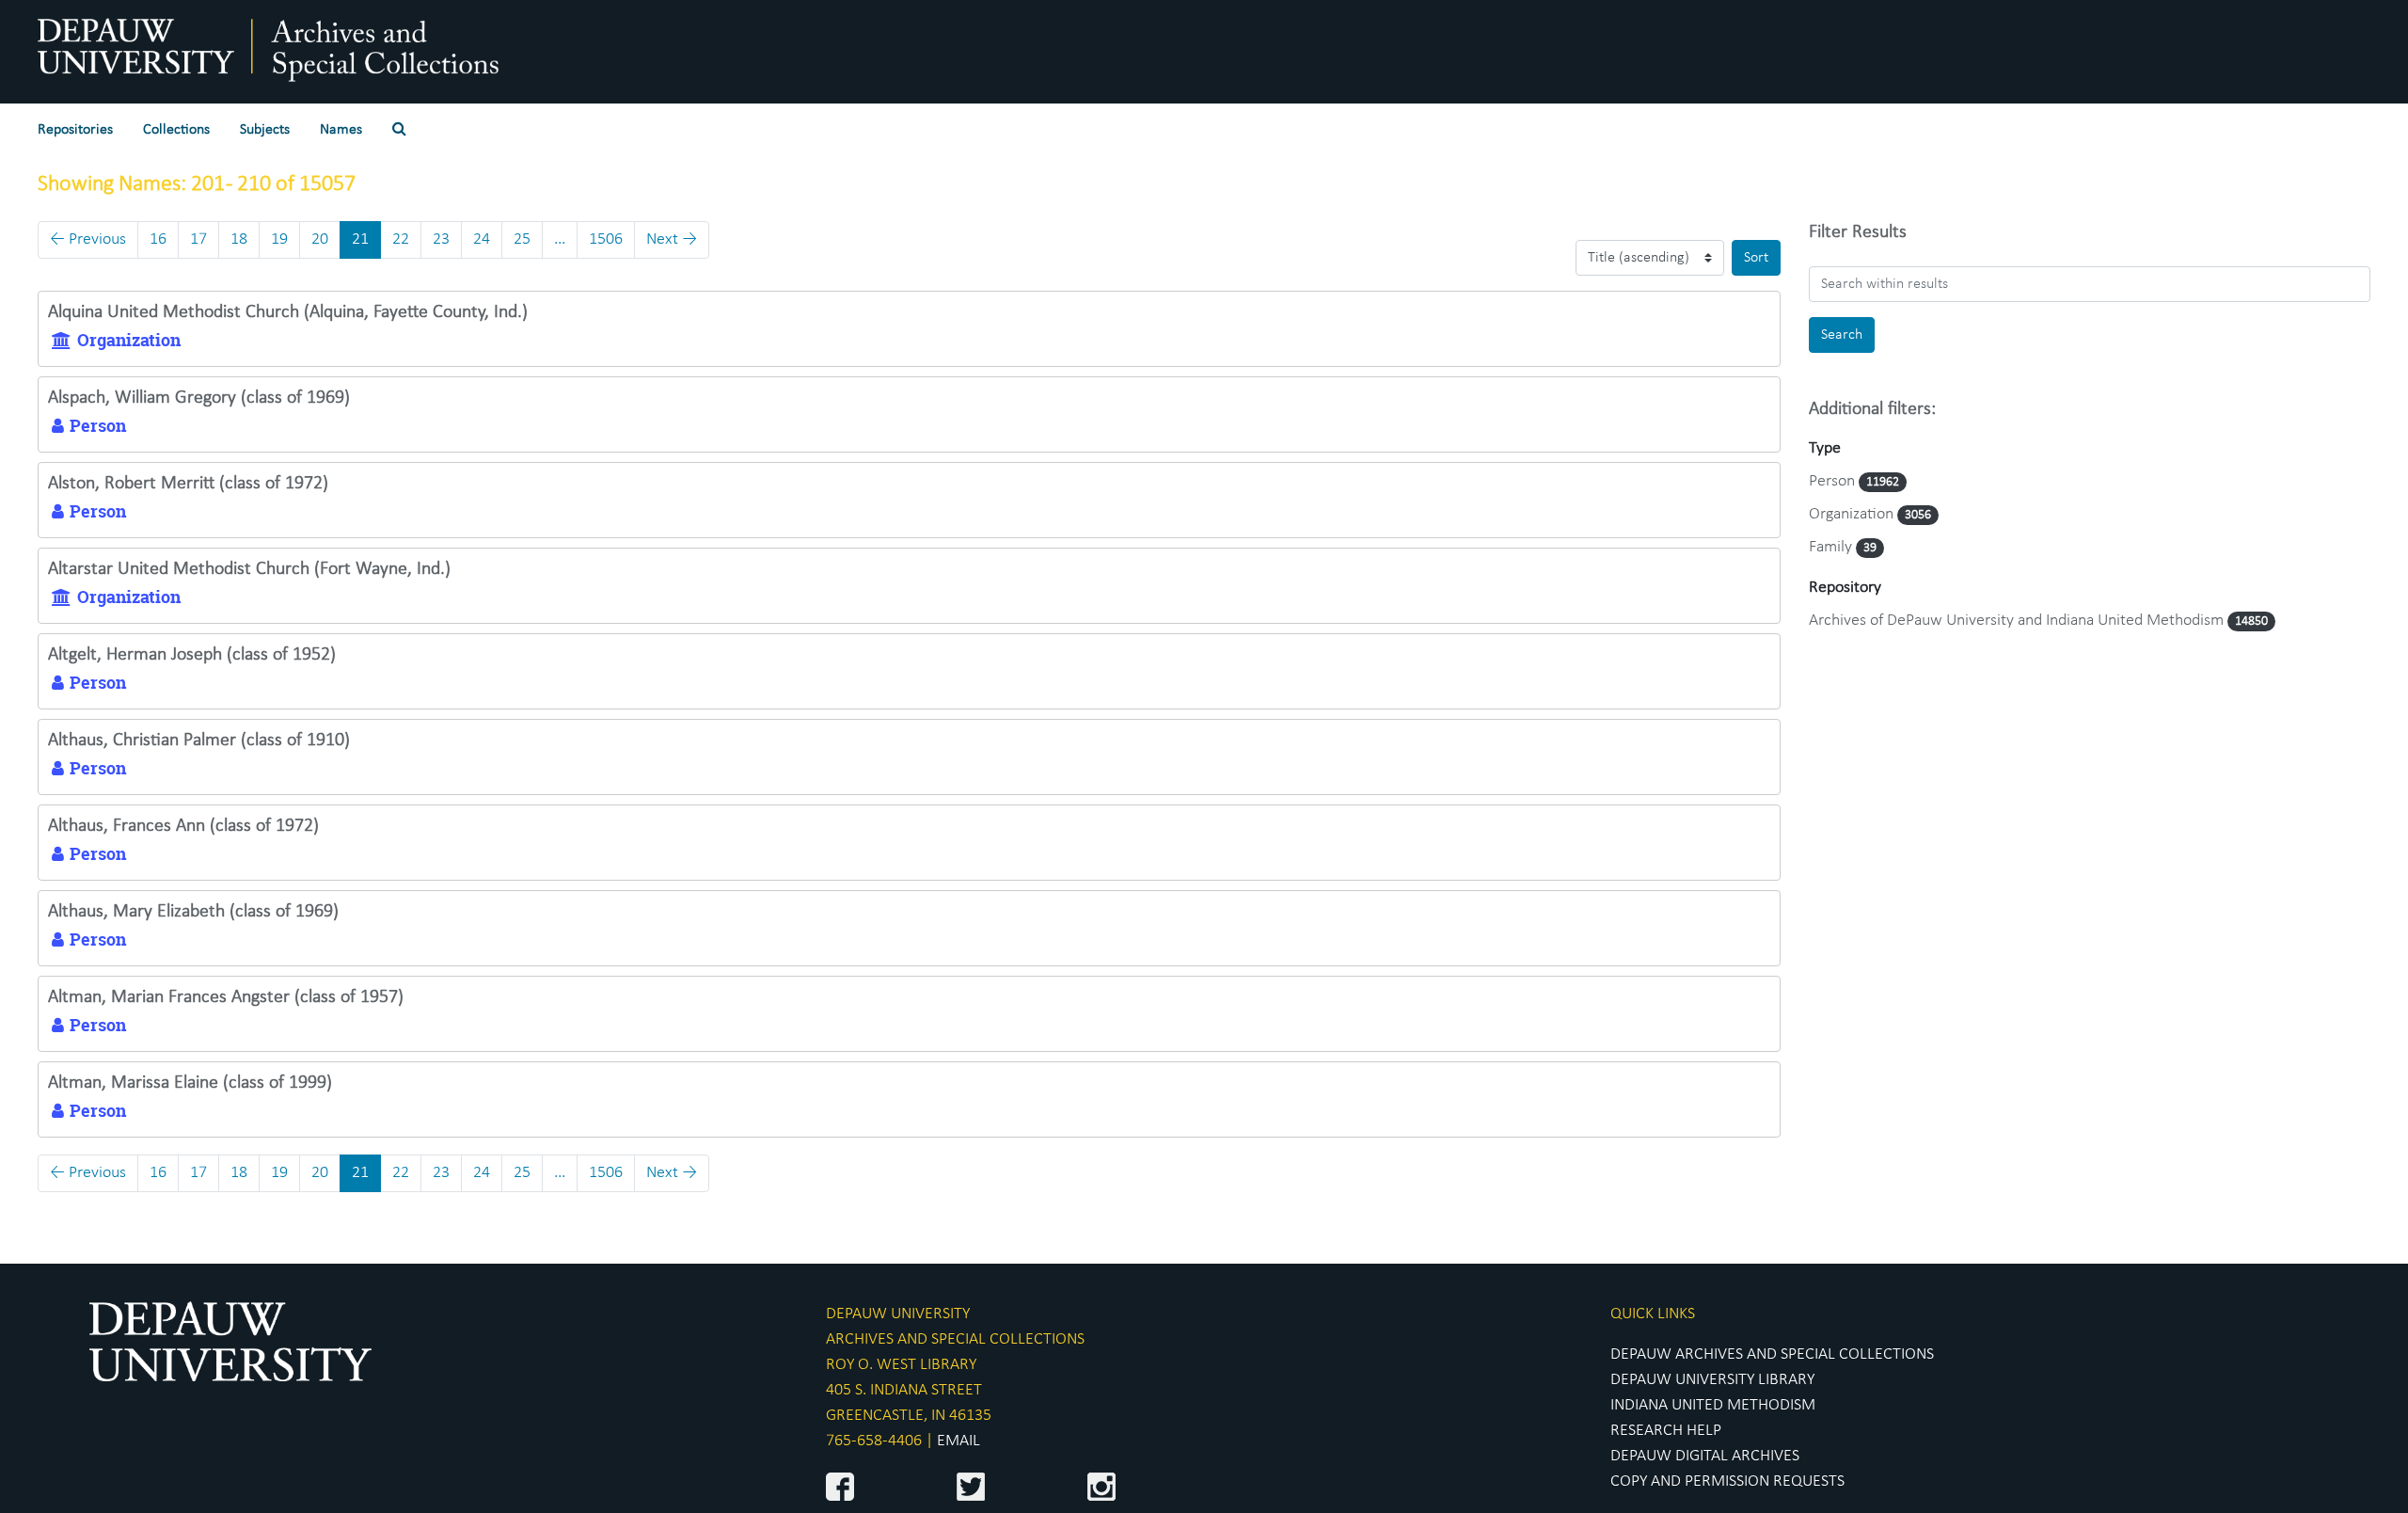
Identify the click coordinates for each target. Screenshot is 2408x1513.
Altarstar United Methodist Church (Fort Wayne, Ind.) (249, 569)
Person (1834, 481)
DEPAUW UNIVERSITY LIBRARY (1712, 1380)
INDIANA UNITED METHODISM (1713, 1405)
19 (279, 239)
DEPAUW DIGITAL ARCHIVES (1705, 1456)
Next (672, 239)
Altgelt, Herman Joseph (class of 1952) (192, 655)
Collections (176, 130)
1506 (606, 239)
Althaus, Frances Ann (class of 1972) (183, 826)
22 (401, 239)
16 (158, 239)
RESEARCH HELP (1666, 1431)
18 (239, 239)
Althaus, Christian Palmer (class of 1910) (199, 741)
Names (341, 130)
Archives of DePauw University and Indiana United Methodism (2018, 621)
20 (320, 239)
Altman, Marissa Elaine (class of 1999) (190, 1083)
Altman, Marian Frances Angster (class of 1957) (226, 997)
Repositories (75, 130)
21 (360, 239)
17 (198, 239)
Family (1832, 547)
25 (522, 239)
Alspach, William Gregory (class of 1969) (199, 398)
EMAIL (958, 1441)
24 (482, 239)
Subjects (265, 130)
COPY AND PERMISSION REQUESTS (1727, 1481)
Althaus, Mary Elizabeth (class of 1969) (193, 912)
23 (441, 239)
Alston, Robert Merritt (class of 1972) (188, 484)
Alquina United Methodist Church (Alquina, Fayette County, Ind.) (288, 312)
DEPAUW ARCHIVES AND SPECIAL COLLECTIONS (1772, 1354)
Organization (1853, 514)
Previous (88, 239)
